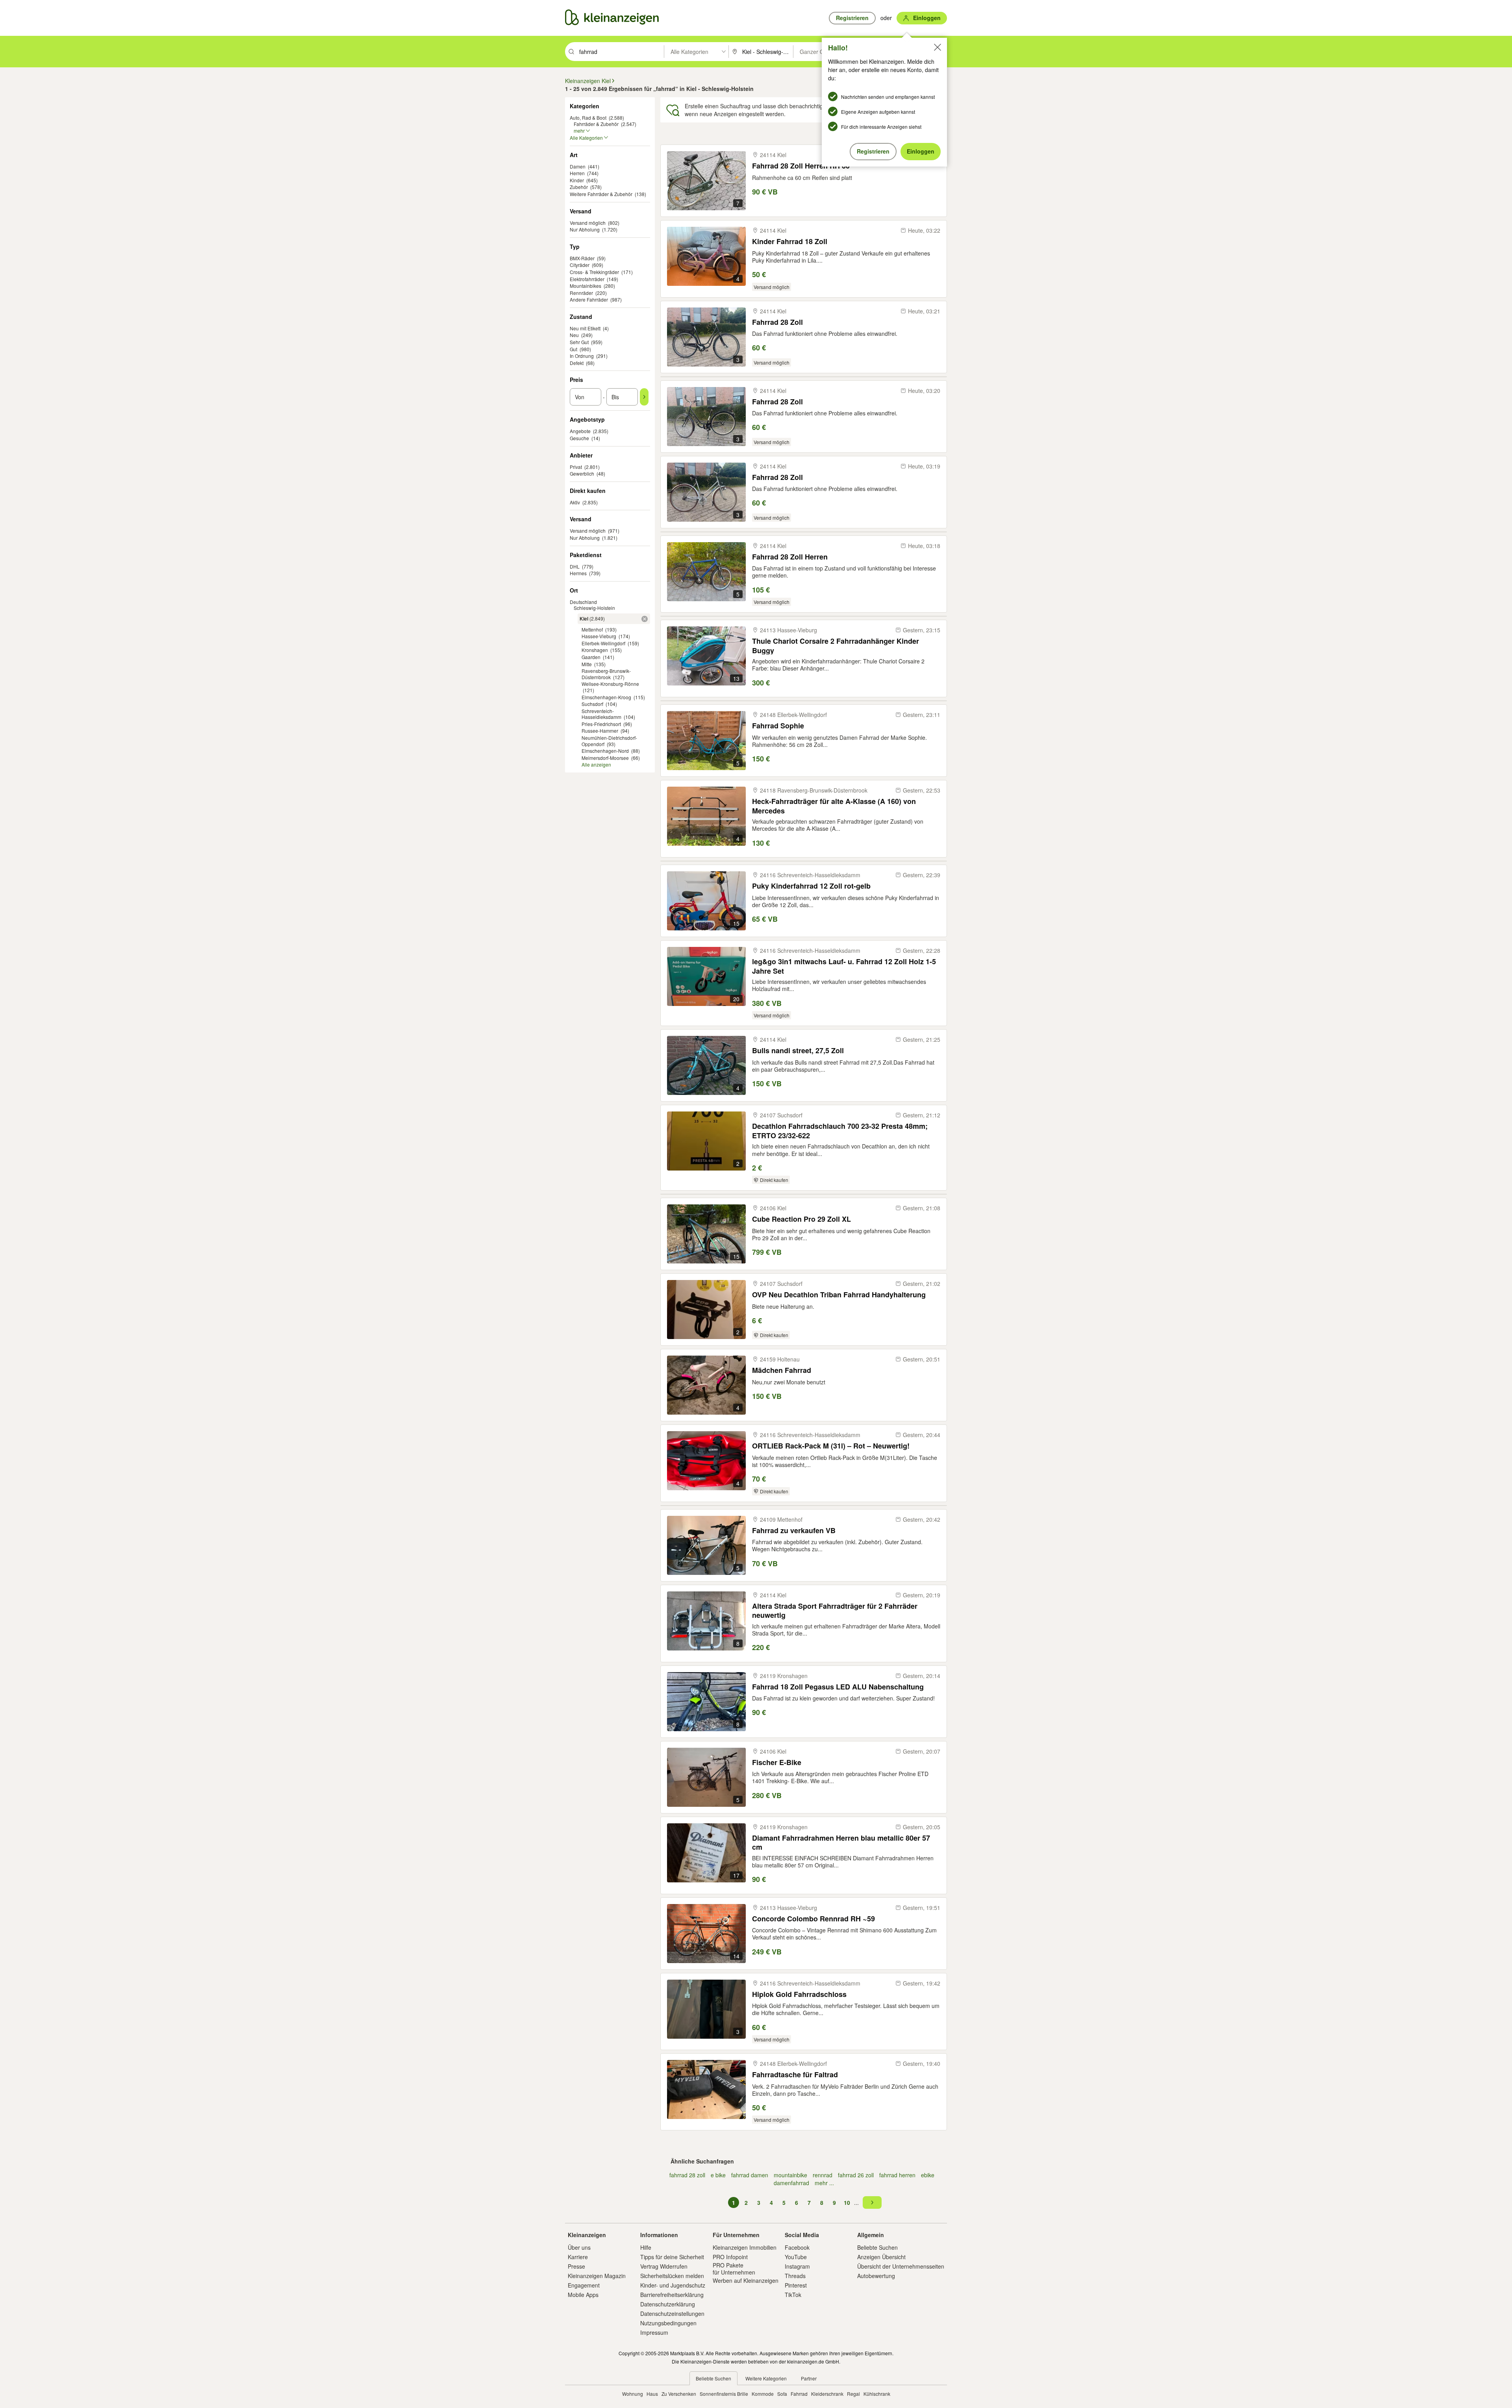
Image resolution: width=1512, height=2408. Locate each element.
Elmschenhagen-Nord (605, 751)
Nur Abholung (585, 229)
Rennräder (581, 293)
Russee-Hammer (600, 731)
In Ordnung (582, 356)
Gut (573, 349)
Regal (853, 2394)
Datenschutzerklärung (668, 2304)
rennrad (823, 2175)
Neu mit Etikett (585, 328)
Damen (578, 166)
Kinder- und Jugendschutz (673, 2285)
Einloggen (921, 151)
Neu (574, 335)
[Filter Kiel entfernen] (645, 619)
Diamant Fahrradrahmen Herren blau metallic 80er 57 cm (841, 1842)
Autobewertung (876, 2276)
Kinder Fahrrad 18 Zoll (790, 242)
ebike (928, 2175)
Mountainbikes (586, 286)
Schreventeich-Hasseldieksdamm (601, 714)
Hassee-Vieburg (599, 636)
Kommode (763, 2394)
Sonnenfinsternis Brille (724, 2394)
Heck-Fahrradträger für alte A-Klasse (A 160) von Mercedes (834, 806)
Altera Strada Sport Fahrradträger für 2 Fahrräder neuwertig (835, 1611)
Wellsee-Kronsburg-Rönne (610, 684)
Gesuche (579, 438)
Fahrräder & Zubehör (596, 124)
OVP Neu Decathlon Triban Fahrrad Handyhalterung (839, 1295)
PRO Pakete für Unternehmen (734, 2269)
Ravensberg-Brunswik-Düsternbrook (606, 674)
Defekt (577, 363)
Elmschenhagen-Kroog (606, 697)
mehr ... (824, 2183)
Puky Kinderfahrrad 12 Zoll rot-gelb (811, 886)
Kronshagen (595, 650)
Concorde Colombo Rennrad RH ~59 (813, 1919)
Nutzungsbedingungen (668, 2323)
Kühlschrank (877, 2394)
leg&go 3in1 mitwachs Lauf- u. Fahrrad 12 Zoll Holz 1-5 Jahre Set (844, 966)
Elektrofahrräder (587, 279)
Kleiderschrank (827, 2394)
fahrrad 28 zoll (687, 2175)
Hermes (578, 573)
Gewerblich (582, 473)
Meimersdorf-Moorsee (605, 758)
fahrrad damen (750, 2175)
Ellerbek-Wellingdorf (603, 643)
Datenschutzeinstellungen (672, 2314)
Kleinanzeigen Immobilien (745, 2247)
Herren (577, 173)
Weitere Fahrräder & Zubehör (601, 194)
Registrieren (873, 151)
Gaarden (591, 657)
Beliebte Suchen (877, 2247)
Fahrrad (799, 2394)
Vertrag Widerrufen (664, 2266)
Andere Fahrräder (589, 299)
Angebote (580, 431)
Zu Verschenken (679, 2394)
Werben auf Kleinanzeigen (746, 2280)
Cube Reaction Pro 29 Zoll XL (801, 1219)
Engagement (584, 2285)
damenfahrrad (791, 2183)
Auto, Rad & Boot (588, 118)
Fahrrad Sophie (778, 726)
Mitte (587, 664)
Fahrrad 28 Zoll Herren (790, 557)
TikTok (793, 2295)
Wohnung (633, 2394)
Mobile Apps (583, 2295)
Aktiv (575, 502)
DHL (575, 566)
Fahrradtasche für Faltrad (795, 2075)
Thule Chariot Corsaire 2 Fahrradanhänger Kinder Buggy (836, 646)
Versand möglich (588, 223)
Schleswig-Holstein (594, 608)
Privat (576, 467)
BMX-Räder (582, 258)
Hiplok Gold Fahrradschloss (799, 1994)
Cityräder (580, 265)
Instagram (797, 2266)
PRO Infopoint (730, 2257)
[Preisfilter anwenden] (644, 397)
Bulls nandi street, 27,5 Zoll (798, 1051)
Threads (795, 2276)
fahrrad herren (897, 2175)
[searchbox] (621, 52)
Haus (652, 2394)
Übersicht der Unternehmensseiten (901, 2266)
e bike (718, 2175)
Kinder (577, 180)
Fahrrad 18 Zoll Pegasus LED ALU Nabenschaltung (838, 1687)
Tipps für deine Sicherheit (672, 2257)
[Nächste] (872, 2202)
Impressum (654, 2332)
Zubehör (579, 187)
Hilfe (646, 2247)
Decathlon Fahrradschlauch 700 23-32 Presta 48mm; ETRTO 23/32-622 (840, 1131)
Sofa (782, 2394)
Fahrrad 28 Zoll (777, 322)
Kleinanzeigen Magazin (597, 2276)
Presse (576, 2266)
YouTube (796, 2257)
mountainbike (790, 2175)
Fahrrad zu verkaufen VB (794, 1531)
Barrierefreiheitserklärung (672, 2295)
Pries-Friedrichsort (601, 724)
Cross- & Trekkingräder (594, 272)
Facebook (797, 2247)
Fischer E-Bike (777, 1762)
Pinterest (796, 2285)
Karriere (578, 2257)
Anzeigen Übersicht (881, 2257)
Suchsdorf (592, 704)
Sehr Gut (579, 342)
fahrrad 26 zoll (856, 2175)
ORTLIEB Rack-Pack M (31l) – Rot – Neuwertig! (831, 1446)
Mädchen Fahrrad (782, 1370)
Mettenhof (592, 629)
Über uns (579, 2247)
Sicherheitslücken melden (672, 2276)
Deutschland (583, 602)
